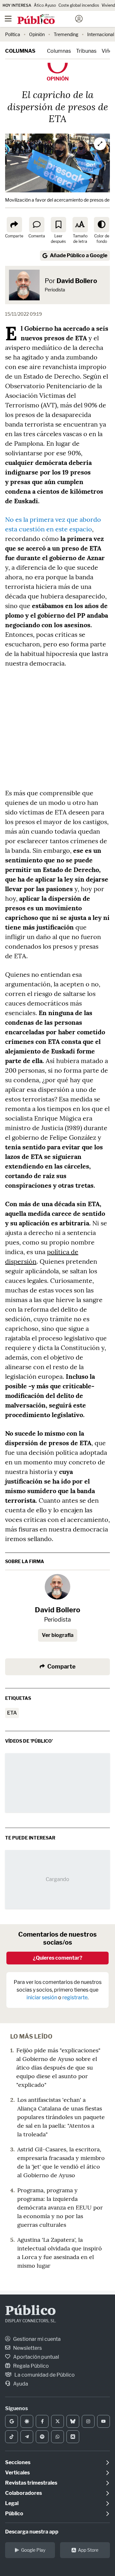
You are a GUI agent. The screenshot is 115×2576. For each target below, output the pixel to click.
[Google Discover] (27, 2421)
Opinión (37, 34)
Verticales (17, 2473)
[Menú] (8, 19)
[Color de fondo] (102, 225)
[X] (57, 2421)
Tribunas (86, 51)
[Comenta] (37, 225)
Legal (12, 2503)
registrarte (75, 1998)
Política (13, 34)
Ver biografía (58, 1635)
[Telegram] (27, 2437)
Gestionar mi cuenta (36, 2339)
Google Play (33, 2550)
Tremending (66, 34)
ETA (12, 1713)
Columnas (20, 51)
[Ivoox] (73, 2437)
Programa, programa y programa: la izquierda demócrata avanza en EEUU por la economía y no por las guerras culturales (60, 2207)
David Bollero (77, 281)
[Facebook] (42, 2421)
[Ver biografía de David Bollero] (57, 1587)
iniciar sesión (42, 1998)
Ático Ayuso (45, 5)
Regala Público (31, 2366)
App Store (88, 2550)
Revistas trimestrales (31, 2483)
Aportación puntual (36, 2357)
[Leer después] (58, 225)
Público (31, 2311)
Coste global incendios (79, 5)
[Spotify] (42, 2437)
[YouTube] (103, 2421)
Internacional (101, 34)
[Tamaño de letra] (80, 225)
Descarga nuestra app (32, 2532)
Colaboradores (23, 2493)
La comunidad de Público (44, 2375)
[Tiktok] (11, 2437)
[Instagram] (88, 2421)
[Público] (46, 19)
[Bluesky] (73, 2421)
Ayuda (20, 2384)
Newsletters (27, 2348)
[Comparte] (14, 225)
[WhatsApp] (57, 2437)
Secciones (18, 2462)
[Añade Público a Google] (11, 2421)
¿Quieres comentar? (58, 1958)
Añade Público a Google (79, 255)
